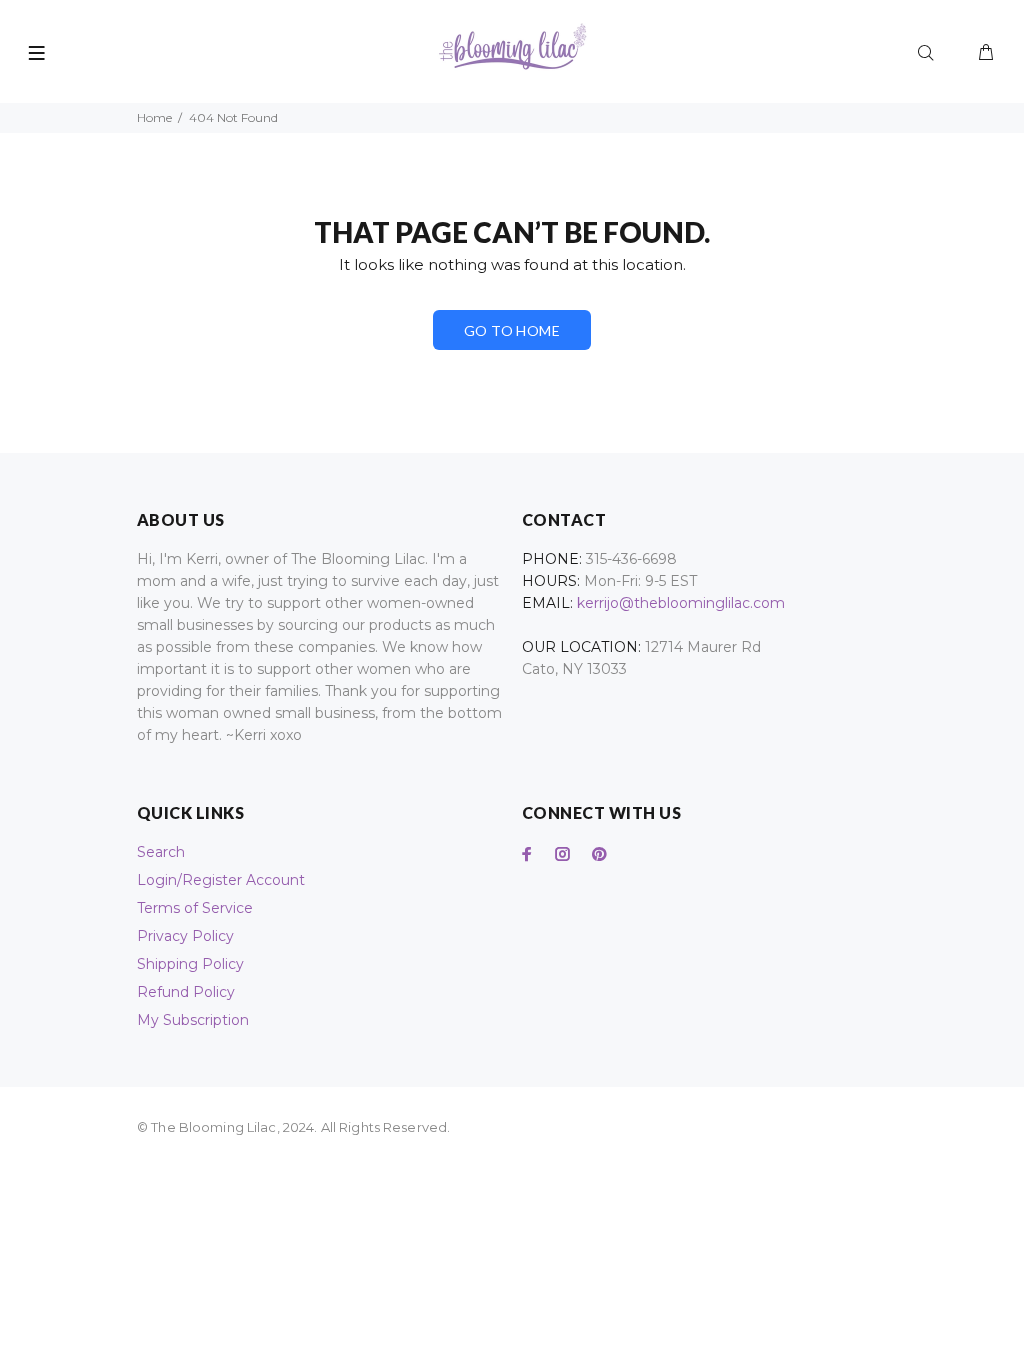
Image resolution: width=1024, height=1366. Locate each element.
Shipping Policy (190, 964)
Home (154, 117)
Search (161, 852)
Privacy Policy (185, 936)
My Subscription (193, 1020)
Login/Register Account (221, 880)
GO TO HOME (512, 330)
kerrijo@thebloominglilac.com (681, 603)
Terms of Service (195, 908)
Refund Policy (186, 992)
